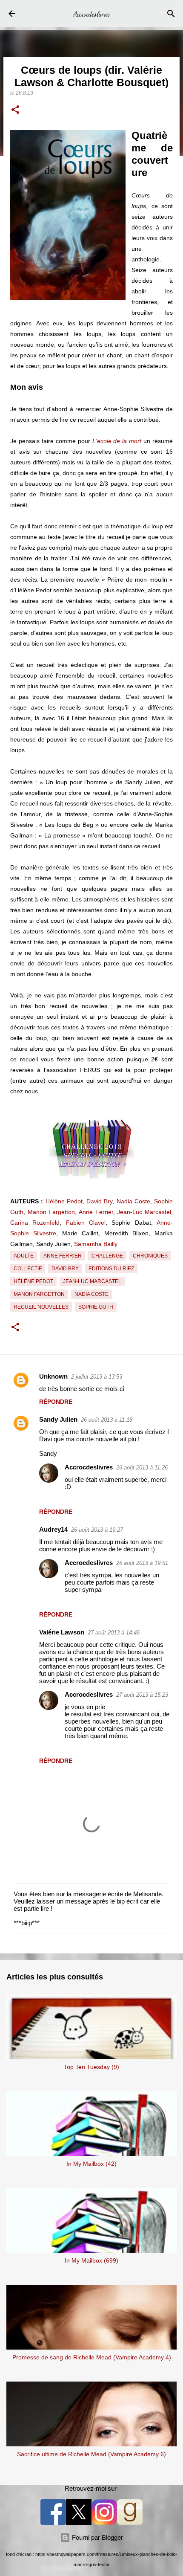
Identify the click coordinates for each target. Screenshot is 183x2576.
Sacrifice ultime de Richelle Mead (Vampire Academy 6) (91, 2454)
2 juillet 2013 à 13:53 (97, 1377)
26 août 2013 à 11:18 (107, 1420)
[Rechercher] (171, 14)
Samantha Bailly (96, 1244)
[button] (15, 110)
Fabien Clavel (86, 1223)
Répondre (56, 1402)
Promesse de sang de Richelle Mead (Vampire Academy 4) (92, 2357)
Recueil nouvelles (41, 1307)
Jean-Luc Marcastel (144, 1212)
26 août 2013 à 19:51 (142, 1563)
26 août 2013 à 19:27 (97, 1530)
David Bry (99, 1201)
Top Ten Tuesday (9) (91, 2067)
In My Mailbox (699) (91, 2260)
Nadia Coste (133, 1201)
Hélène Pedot (64, 1201)
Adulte (24, 1256)
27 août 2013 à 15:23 (142, 1695)
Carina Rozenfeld (35, 1223)
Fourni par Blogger (97, 2537)
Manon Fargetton (51, 1212)
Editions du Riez (111, 1269)
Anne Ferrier (96, 1212)
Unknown (53, 1376)
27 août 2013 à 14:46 (114, 1633)
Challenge (107, 1256)
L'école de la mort (117, 441)
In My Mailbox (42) (91, 2164)
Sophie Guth (96, 1307)
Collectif (28, 1269)
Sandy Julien (58, 1419)
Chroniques (150, 1256)
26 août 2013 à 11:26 (142, 1468)
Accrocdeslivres (92, 14)
